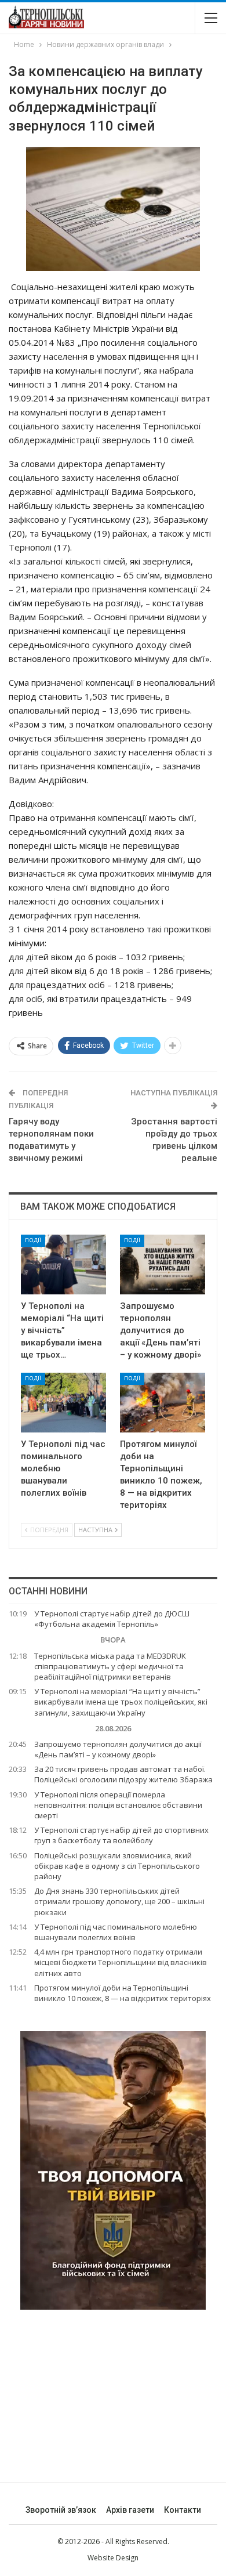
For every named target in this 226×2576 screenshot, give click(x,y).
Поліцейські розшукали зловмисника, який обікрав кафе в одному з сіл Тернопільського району (117, 1866)
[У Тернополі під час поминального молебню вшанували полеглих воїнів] (63, 1403)
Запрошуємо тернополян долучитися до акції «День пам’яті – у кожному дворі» (118, 1749)
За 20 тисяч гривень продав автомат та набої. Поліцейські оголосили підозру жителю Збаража (123, 1774)
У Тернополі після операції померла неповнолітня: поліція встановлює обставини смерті (118, 1805)
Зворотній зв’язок (61, 2510)
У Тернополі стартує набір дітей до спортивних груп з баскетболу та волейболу (121, 1835)
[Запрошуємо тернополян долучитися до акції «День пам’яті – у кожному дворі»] (163, 1265)
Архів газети (130, 2510)
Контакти (183, 2510)
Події (33, 1240)
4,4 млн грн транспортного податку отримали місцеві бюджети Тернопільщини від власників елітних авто (121, 1962)
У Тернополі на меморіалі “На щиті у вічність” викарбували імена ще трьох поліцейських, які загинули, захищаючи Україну (121, 1702)
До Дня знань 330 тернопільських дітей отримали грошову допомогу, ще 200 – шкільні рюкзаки (119, 1901)
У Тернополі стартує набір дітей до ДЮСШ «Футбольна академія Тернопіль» (112, 1619)
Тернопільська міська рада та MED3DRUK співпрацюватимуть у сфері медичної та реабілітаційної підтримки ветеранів (110, 1666)
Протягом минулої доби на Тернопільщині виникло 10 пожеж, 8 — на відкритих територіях (123, 1993)
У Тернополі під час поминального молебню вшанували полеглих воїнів (116, 1932)
